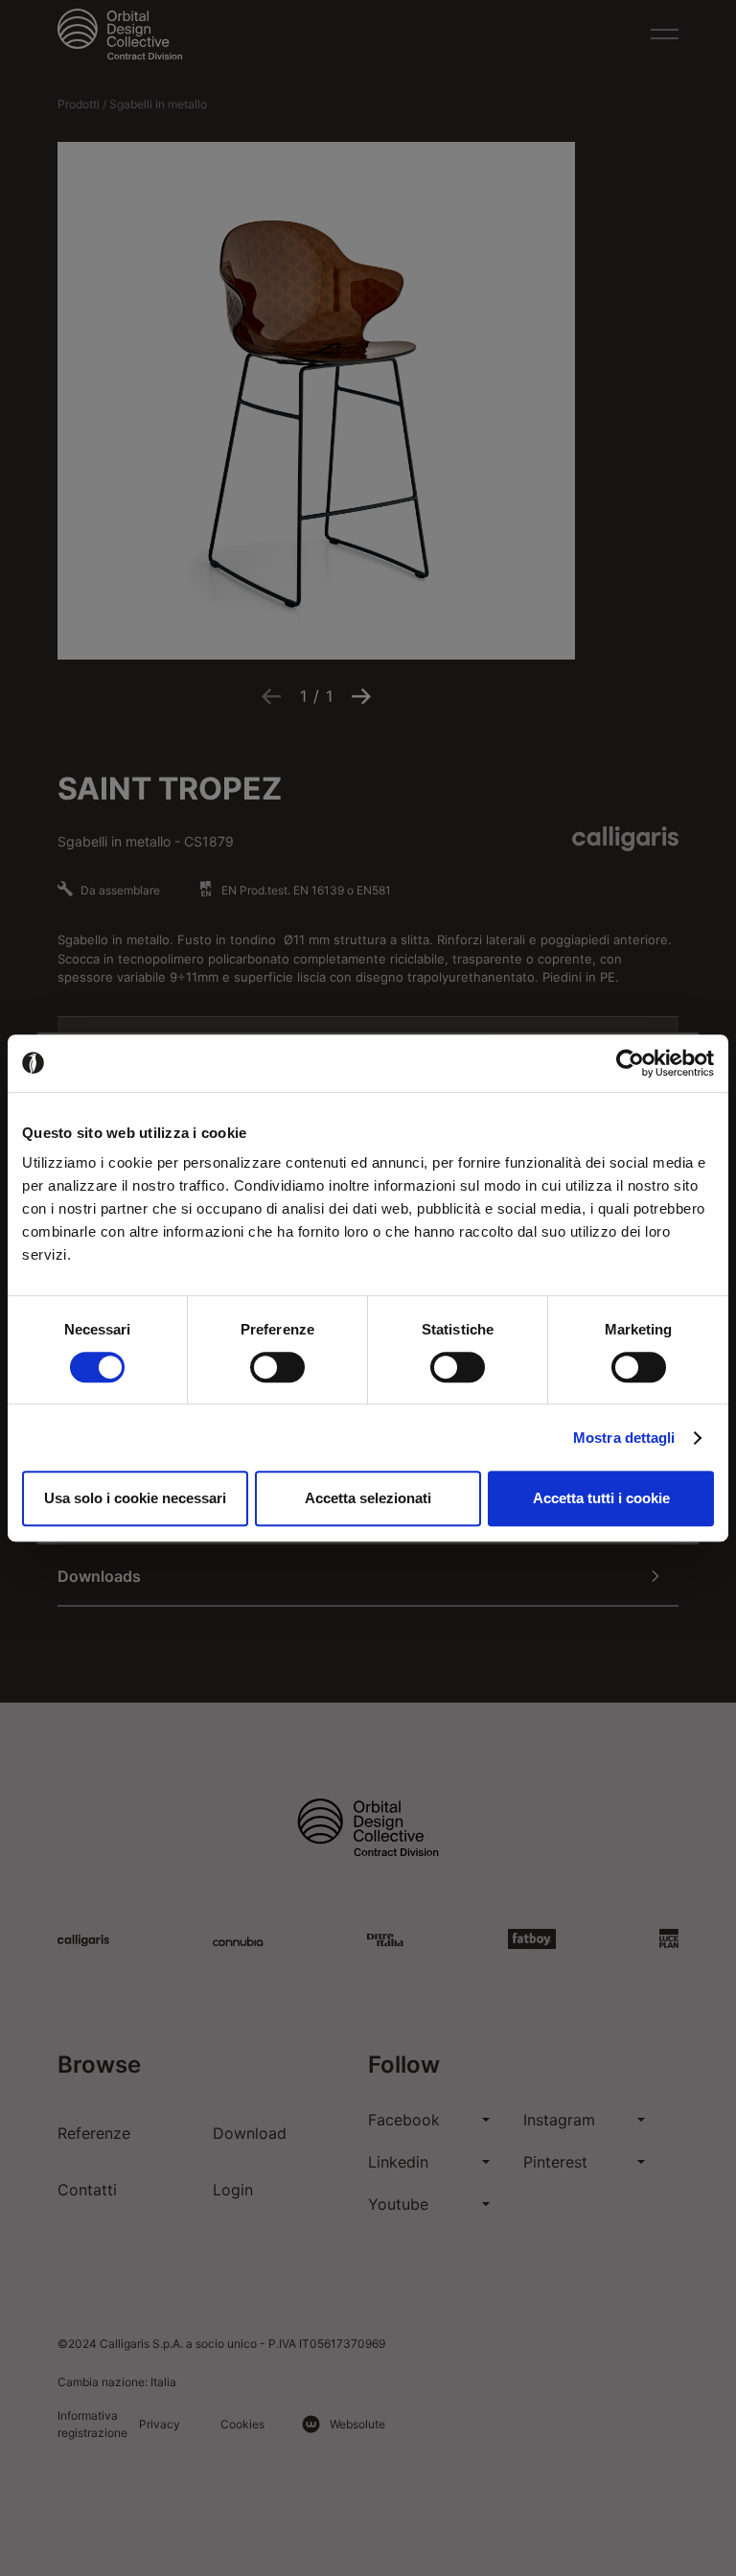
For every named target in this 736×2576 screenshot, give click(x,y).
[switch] (277, 1367)
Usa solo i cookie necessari (135, 1498)
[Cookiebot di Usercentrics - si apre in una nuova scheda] (630, 1063)
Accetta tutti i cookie (601, 1498)
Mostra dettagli (624, 1438)
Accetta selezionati (368, 1498)
